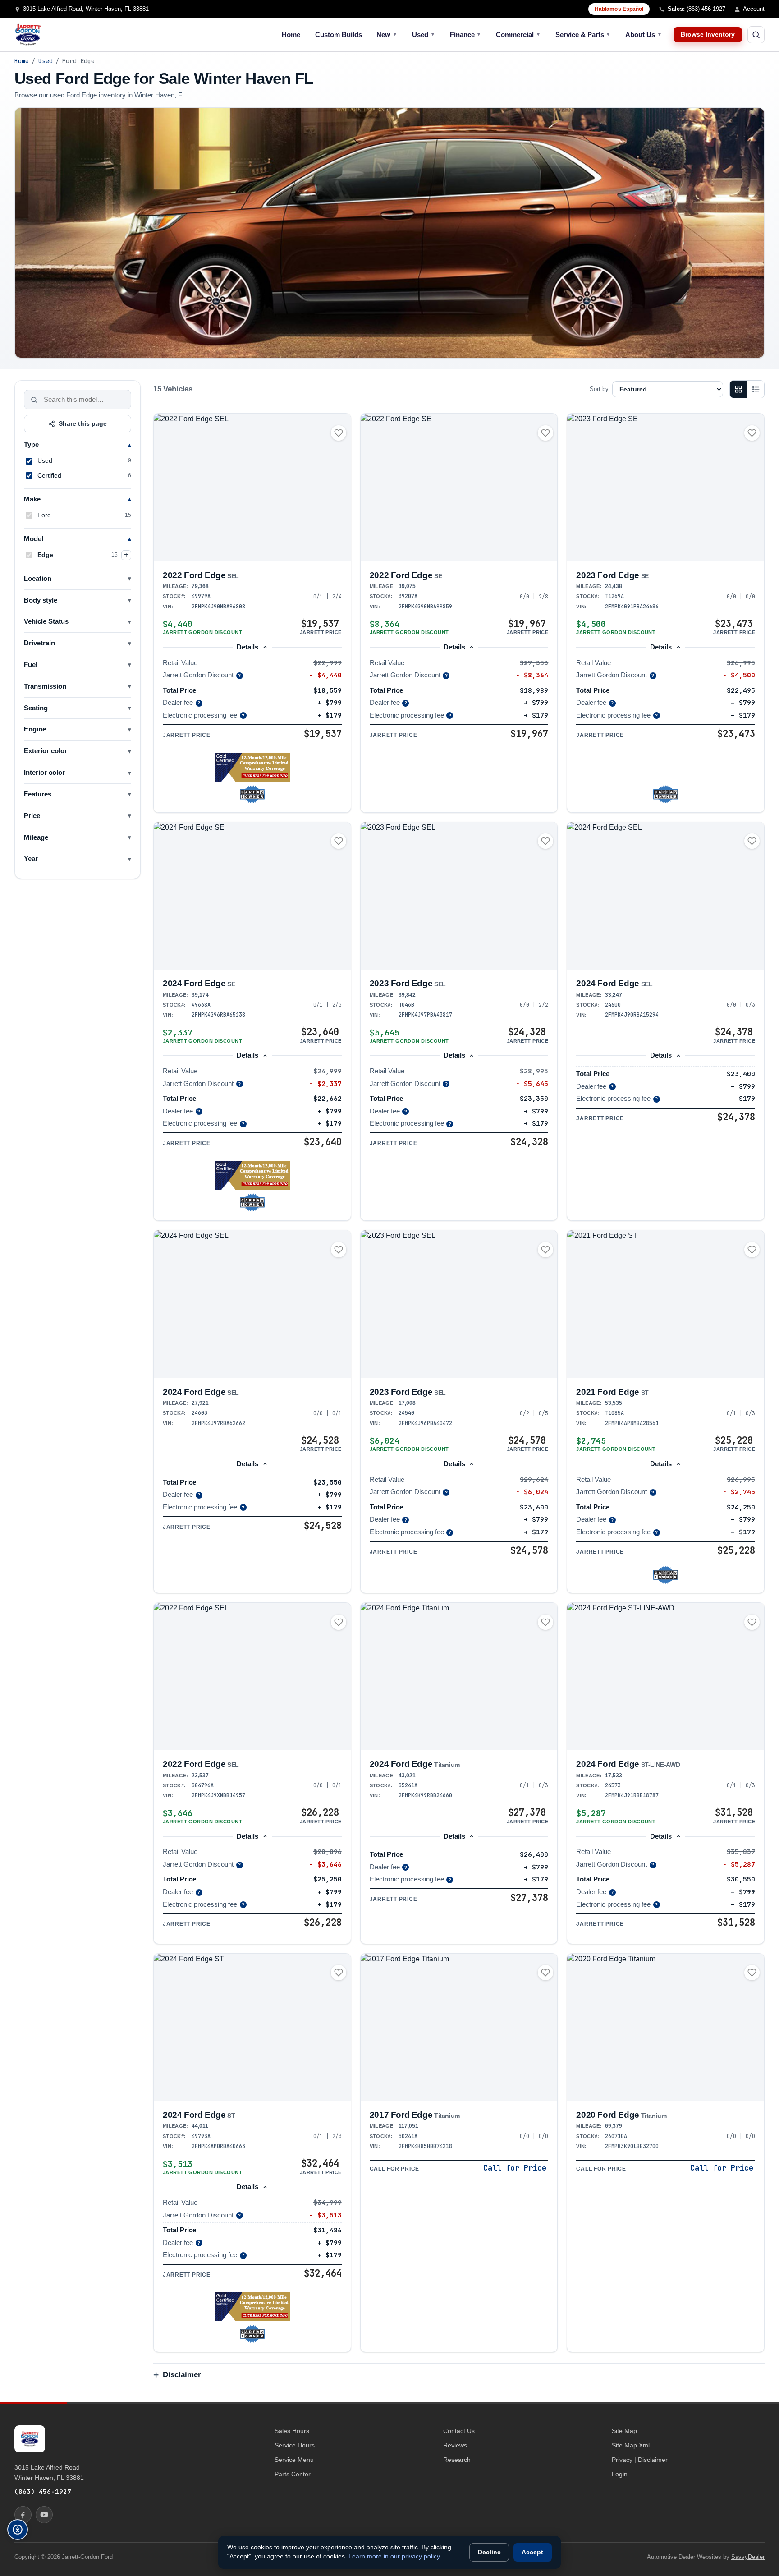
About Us (644, 34)
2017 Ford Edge (415, 2115)
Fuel (31, 665)
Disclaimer (182, 2375)
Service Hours (295, 2445)
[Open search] (756, 35)
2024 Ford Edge (199, 983)
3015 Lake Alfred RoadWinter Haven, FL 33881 (49, 2472)
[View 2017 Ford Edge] (459, 2028)
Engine (35, 729)
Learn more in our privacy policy (394, 2556)
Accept (532, 2552)
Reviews (455, 2445)
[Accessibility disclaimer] (18, 2530)
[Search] (34, 400)
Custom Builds (339, 34)
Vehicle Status (46, 621)
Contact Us (459, 2431)
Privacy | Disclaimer (640, 2460)
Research (457, 2460)
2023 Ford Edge (612, 575)
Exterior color (46, 751)
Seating (36, 708)
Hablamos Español (619, 9)
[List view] (756, 389)
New (387, 34)
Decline (489, 2552)
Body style (41, 600)
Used (424, 34)
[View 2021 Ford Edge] (666, 1304)
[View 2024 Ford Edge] (252, 896)
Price (32, 816)
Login (620, 2474)
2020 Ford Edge (621, 2115)
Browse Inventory (708, 34)
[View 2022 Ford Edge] (252, 487)
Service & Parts (583, 34)
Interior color (44, 773)
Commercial (518, 34)
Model (34, 539)
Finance (466, 34)
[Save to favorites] (339, 433)
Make (32, 499)
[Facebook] (23, 2515)
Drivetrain (39, 643)
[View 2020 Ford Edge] (666, 2027)
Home (291, 34)
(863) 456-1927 (43, 2491)
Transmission (45, 686)
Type (31, 445)
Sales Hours (292, 2431)
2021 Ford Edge (612, 1392)
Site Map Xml (631, 2445)
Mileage (36, 837)
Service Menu (294, 2460)
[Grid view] (738, 389)
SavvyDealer (748, 2557)
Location (38, 579)
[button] (252, 767)
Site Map (624, 2431)
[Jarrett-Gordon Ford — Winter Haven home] (28, 35)
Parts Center (293, 2474)
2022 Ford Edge (201, 575)
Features (38, 794)
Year (31, 859)
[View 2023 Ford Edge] (666, 487)
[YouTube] (44, 2515)
